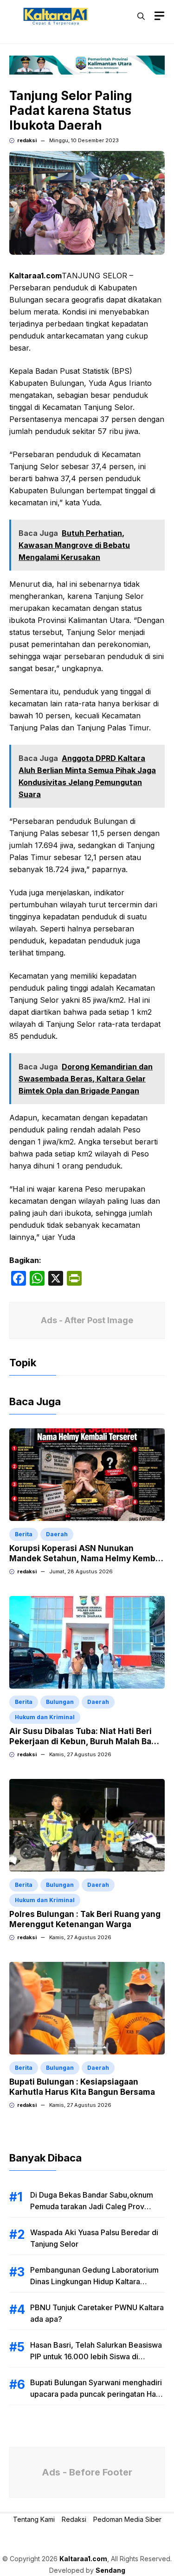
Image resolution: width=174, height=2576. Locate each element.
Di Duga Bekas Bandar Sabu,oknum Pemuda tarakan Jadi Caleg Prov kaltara (92, 2206)
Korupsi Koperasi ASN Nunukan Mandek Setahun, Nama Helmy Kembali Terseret (87, 1558)
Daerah (57, 1534)
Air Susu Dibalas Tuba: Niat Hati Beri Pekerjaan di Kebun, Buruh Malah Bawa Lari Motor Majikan (86, 1741)
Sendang (110, 2570)
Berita (24, 1534)
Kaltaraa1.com (83, 2559)
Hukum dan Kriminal (45, 1717)
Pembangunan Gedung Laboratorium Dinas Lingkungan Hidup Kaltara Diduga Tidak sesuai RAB (94, 2281)
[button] (141, 16)
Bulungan (60, 1702)
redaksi (27, 140)
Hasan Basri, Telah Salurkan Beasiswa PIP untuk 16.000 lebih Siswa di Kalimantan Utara (96, 2356)
